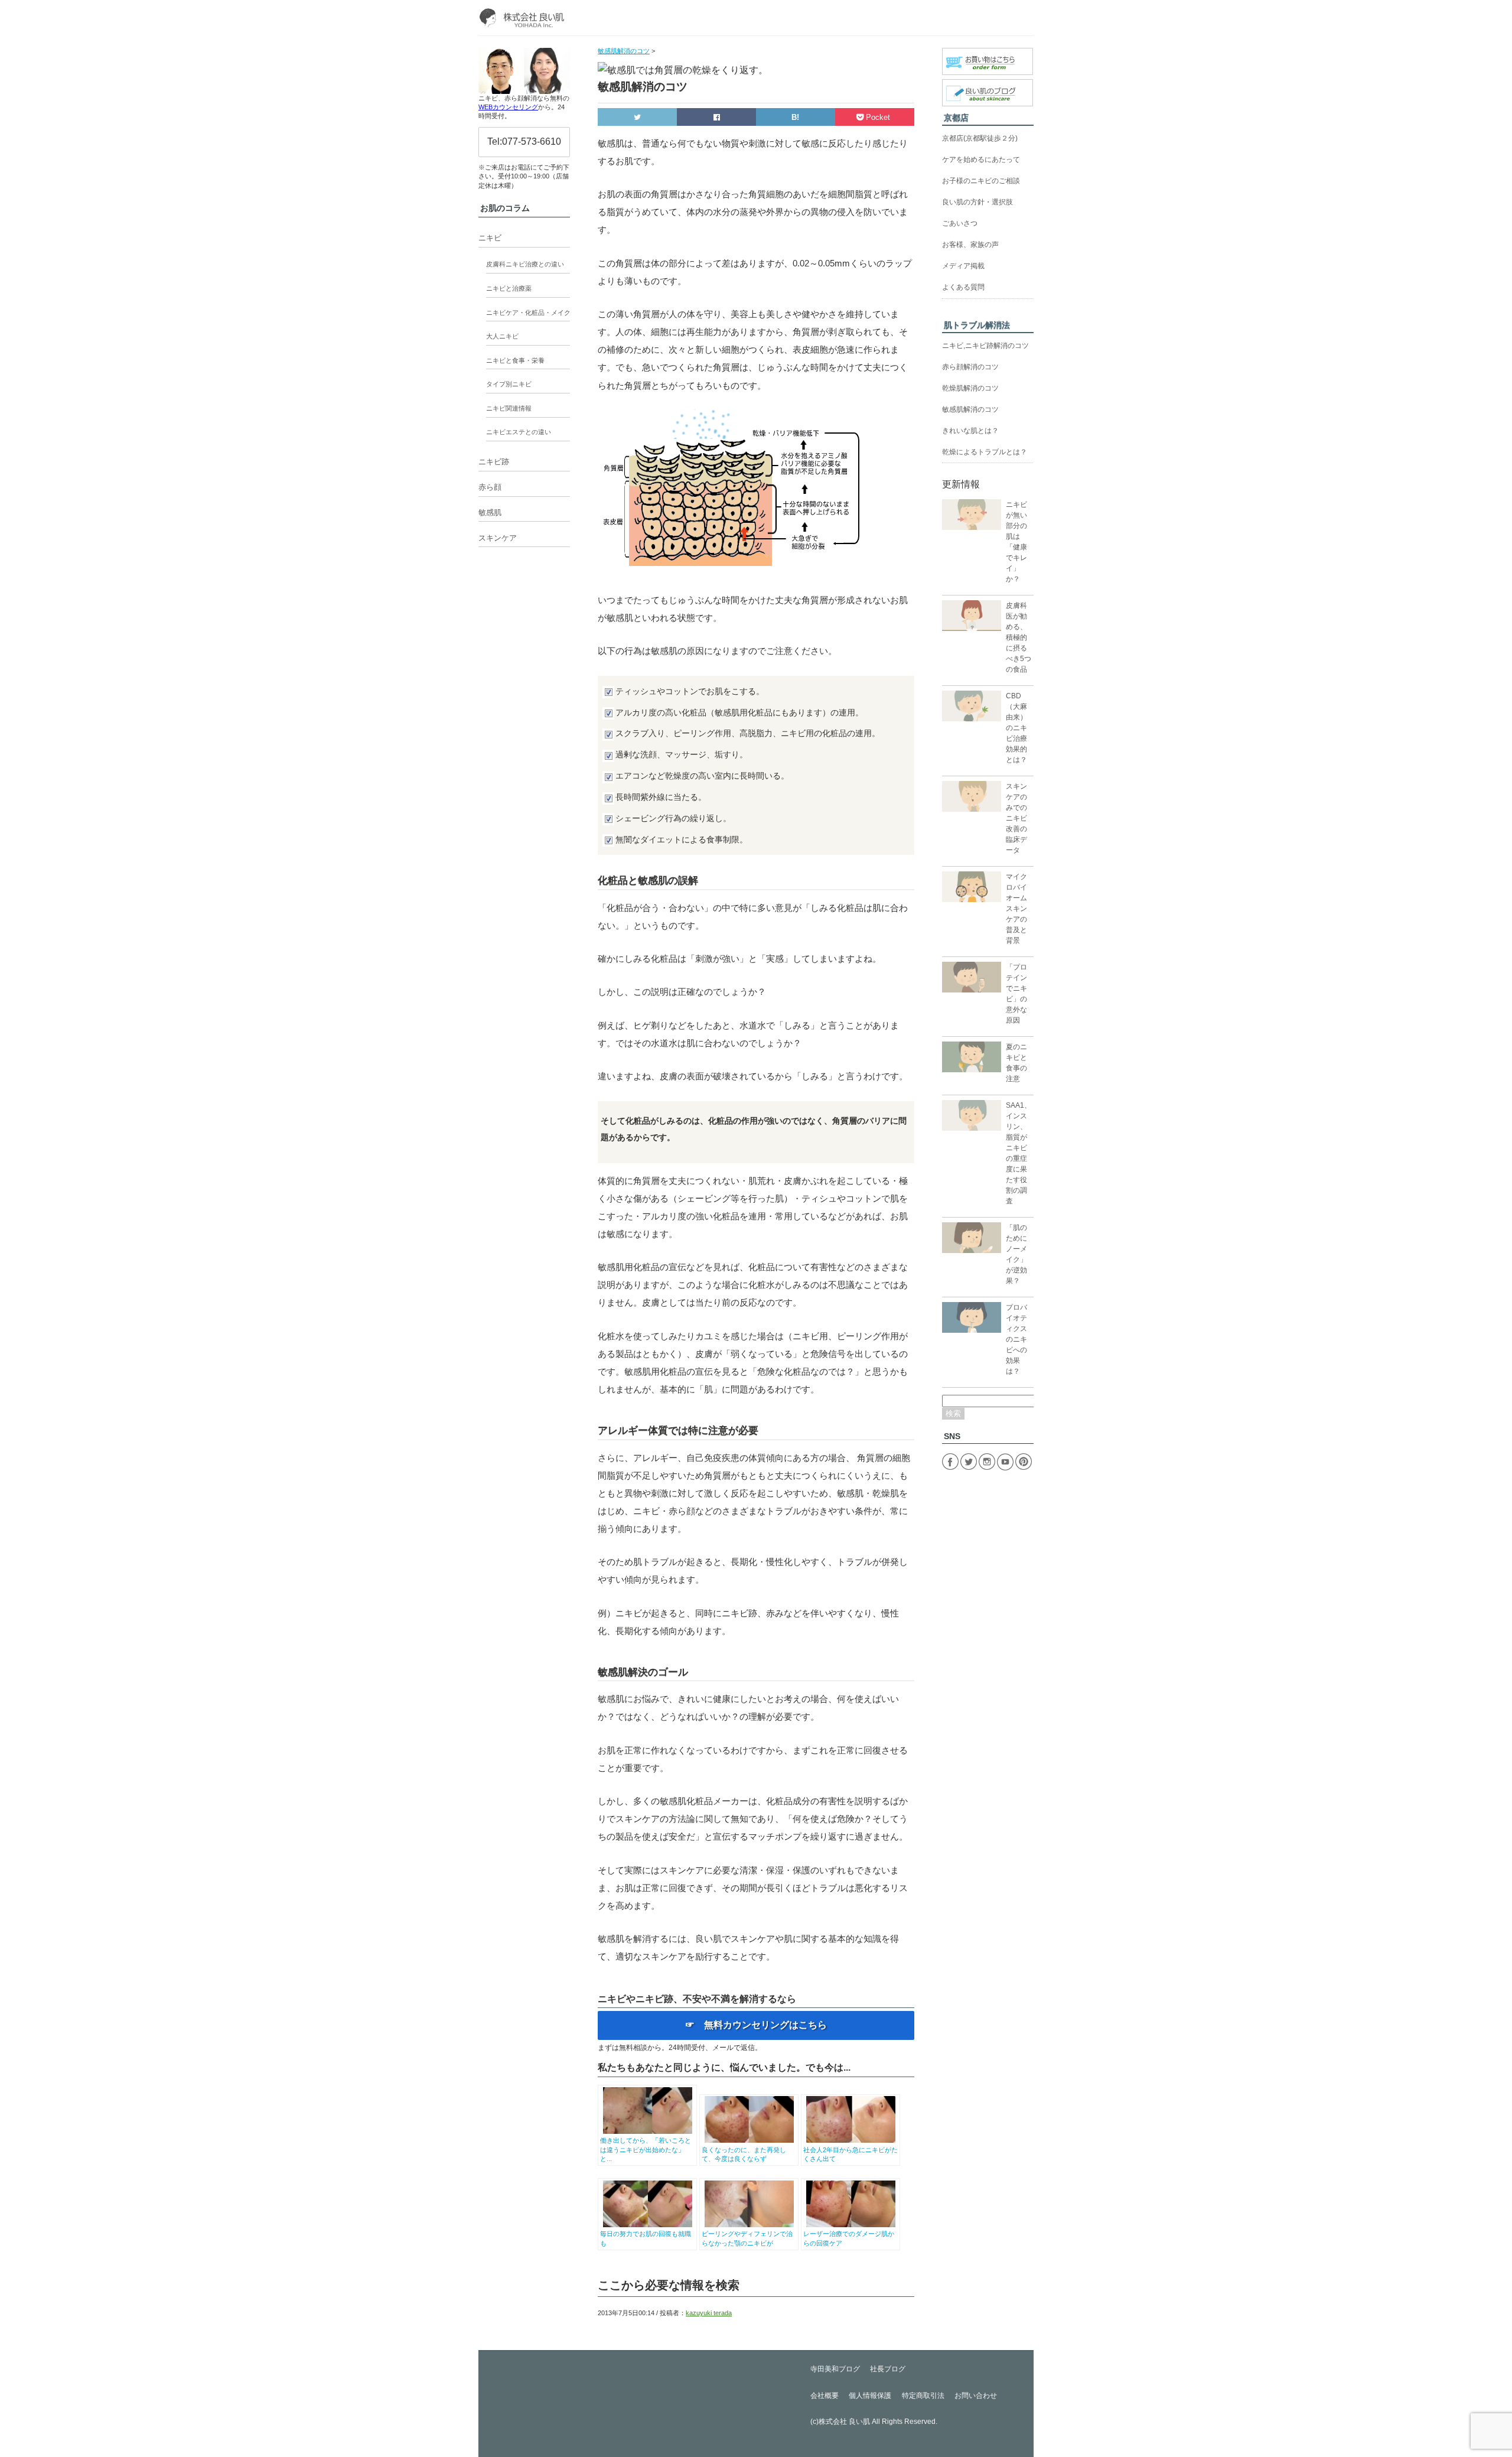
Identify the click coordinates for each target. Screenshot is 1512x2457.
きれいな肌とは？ (970, 431)
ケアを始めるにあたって (981, 160)
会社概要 (825, 2396)
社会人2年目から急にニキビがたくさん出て (850, 2154)
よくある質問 (963, 287)
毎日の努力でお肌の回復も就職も (646, 2238)
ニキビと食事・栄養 (515, 360)
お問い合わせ (976, 2396)
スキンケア (498, 538)
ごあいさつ (960, 223)
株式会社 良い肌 (844, 2422)
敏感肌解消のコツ (970, 409)
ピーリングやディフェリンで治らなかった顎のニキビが (747, 2238)
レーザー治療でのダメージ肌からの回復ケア (849, 2238)
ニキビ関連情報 (509, 408)
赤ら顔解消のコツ (970, 367)
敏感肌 (490, 512)
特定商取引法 (923, 2396)
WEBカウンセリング (508, 107)
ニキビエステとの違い (519, 432)
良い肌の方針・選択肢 (977, 202)
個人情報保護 (870, 2396)
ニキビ (490, 238)
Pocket (878, 117)
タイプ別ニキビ (509, 384)
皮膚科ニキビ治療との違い (525, 264)
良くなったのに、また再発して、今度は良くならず (744, 2154)
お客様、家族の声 (970, 245)
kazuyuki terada (709, 2313)
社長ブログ (888, 2369)
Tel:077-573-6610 (524, 141)
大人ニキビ (502, 336)
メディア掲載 (963, 266)
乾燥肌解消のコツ (970, 388)
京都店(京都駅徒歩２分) (980, 138)
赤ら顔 (490, 487)
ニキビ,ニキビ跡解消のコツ (985, 346)
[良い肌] (524, 18)
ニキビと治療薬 (509, 288)
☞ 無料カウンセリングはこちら (756, 2025)
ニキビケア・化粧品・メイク (528, 313)
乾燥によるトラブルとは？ (985, 452)
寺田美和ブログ (835, 2369)
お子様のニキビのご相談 (981, 181)
